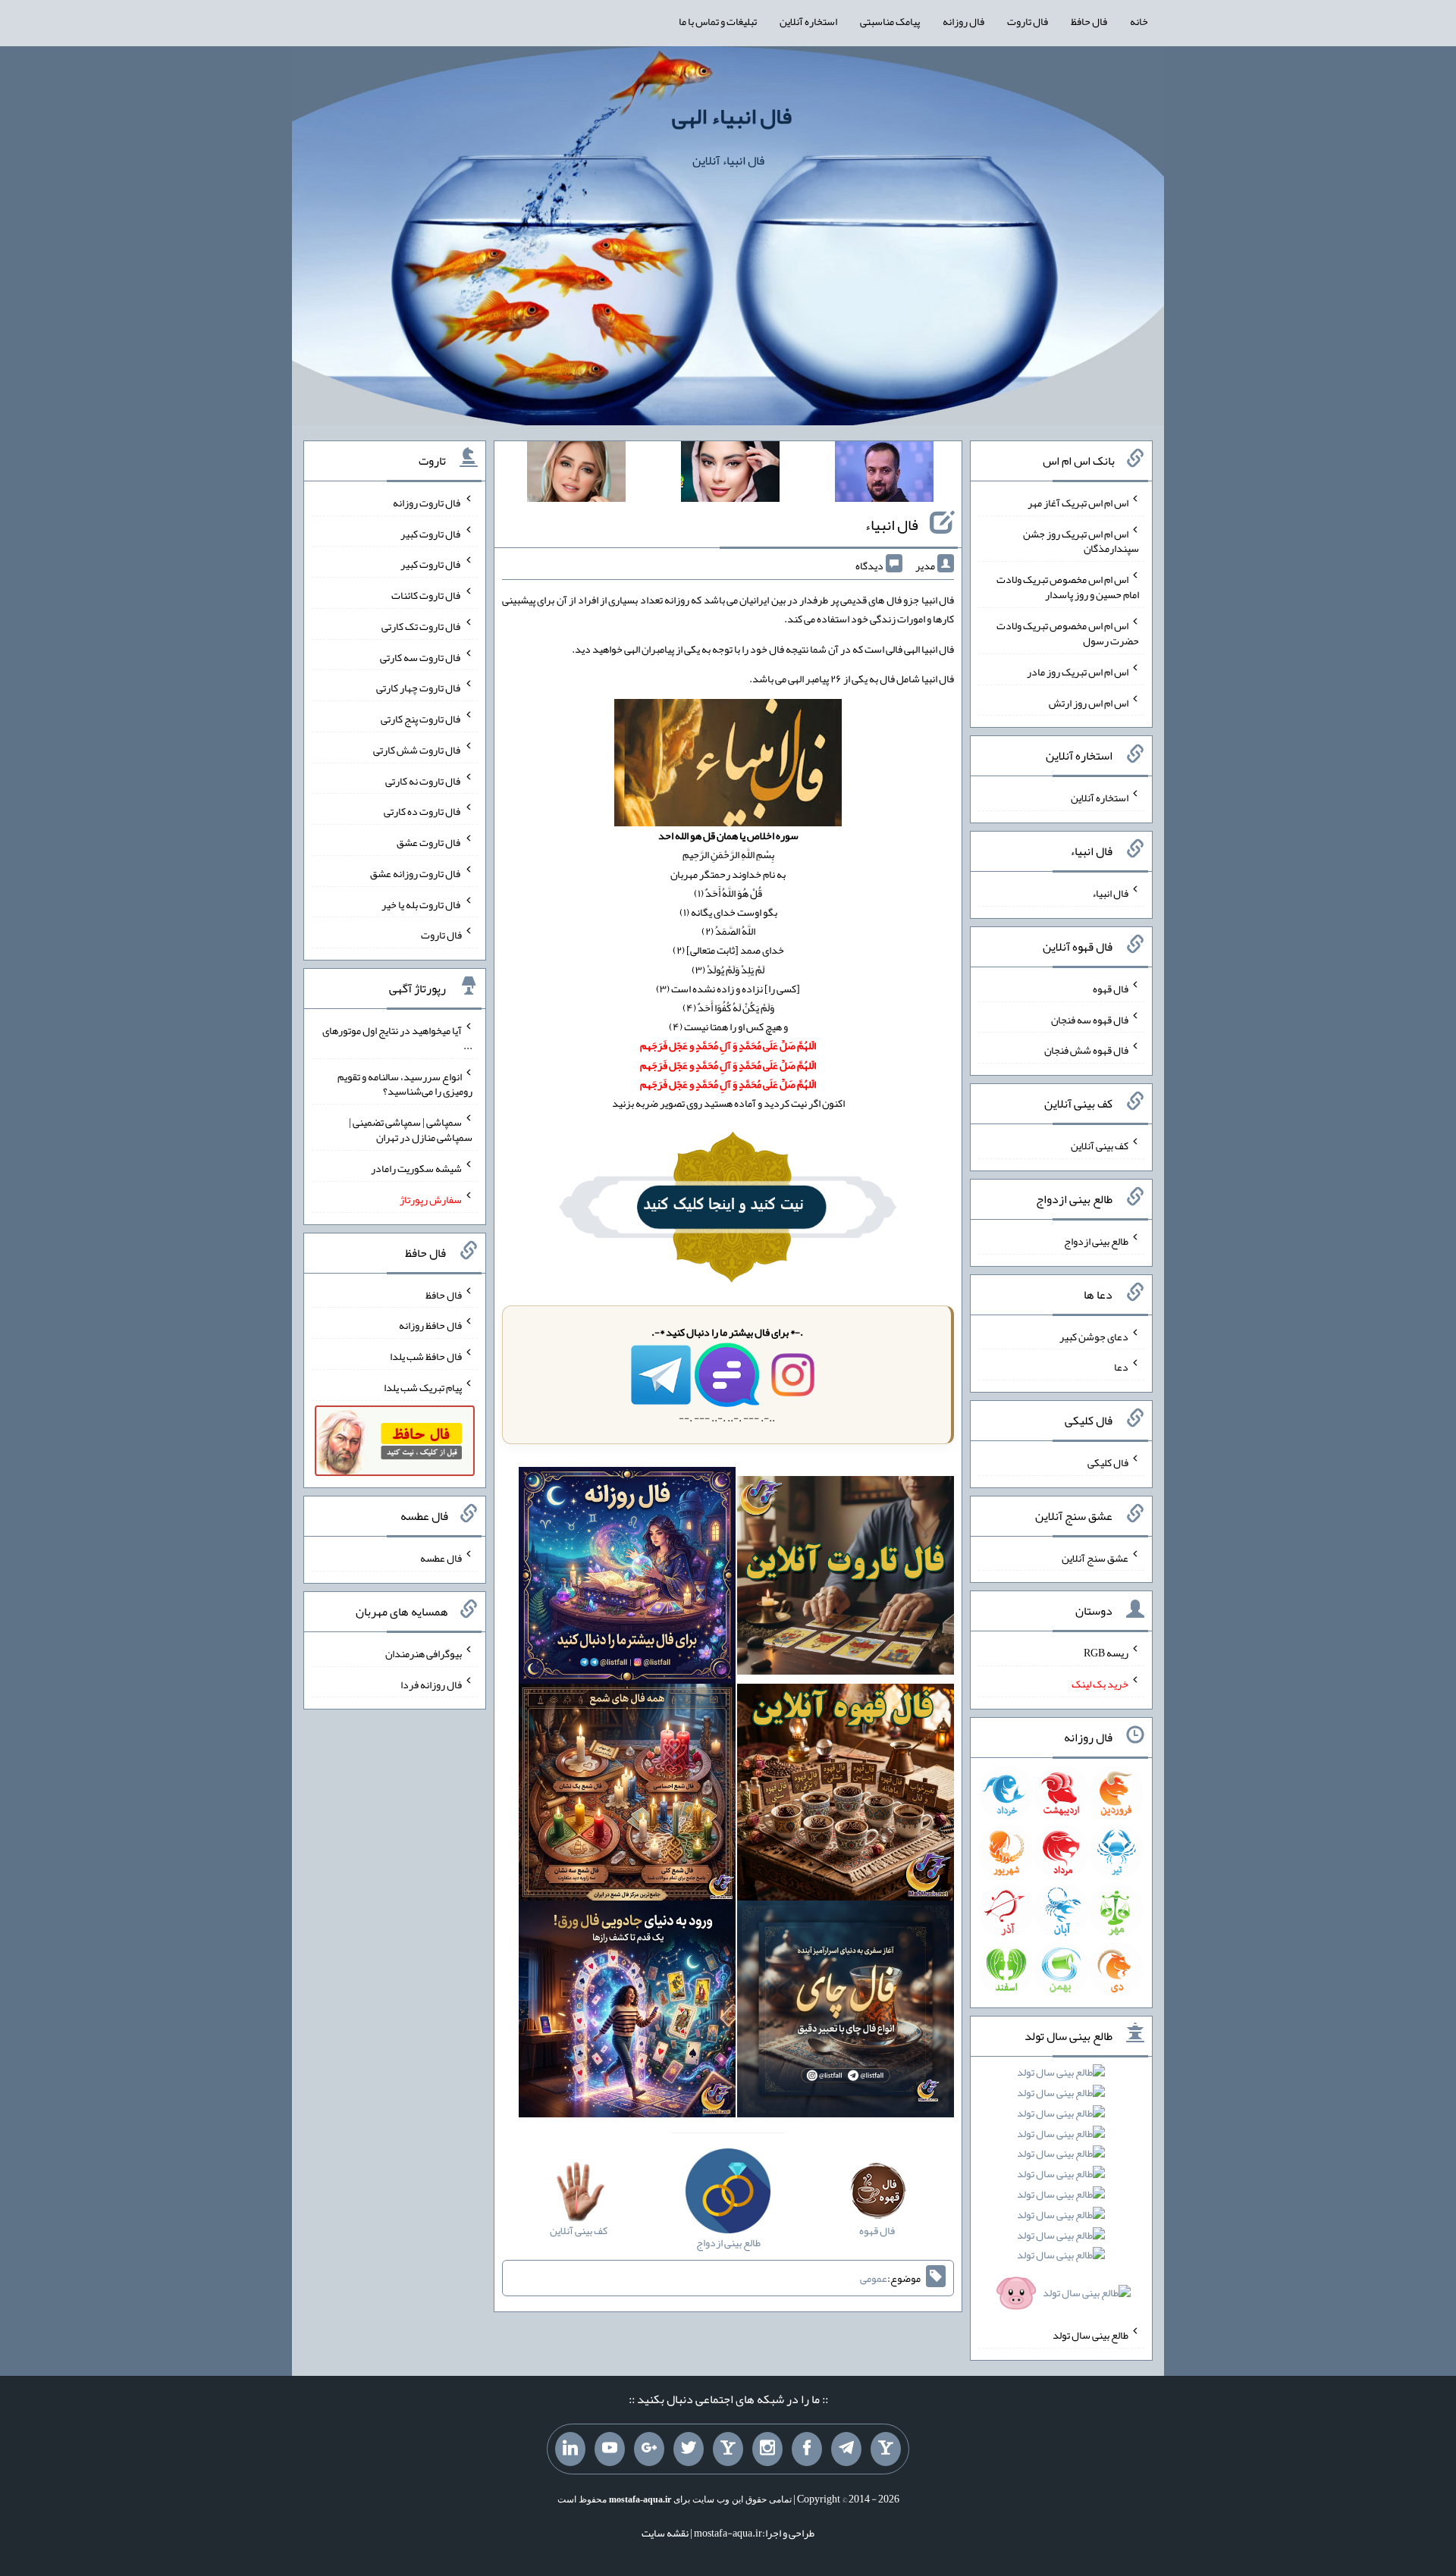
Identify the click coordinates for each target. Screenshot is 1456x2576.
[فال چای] (846, 2012)
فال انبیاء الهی (732, 116)
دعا (1121, 1367)
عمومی (874, 2278)
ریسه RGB (1106, 1653)
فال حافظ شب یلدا (426, 1356)
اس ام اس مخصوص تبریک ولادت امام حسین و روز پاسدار (1068, 587)
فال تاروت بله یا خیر (422, 904)
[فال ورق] (627, 2012)
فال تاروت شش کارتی (417, 750)
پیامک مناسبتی (890, 21)
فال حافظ (1089, 21)
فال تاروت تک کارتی (422, 626)
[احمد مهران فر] (884, 475)
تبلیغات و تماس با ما (718, 21)
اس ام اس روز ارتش (1089, 702)
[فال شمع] (627, 1795)
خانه (1139, 21)
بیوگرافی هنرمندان (424, 1653)
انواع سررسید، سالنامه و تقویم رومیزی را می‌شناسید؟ (405, 1083)
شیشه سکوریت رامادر (416, 1168)
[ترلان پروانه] (730, 475)
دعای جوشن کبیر (1094, 1336)
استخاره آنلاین (808, 21)
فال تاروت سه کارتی (421, 657)
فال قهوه (1111, 989)
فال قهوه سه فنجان (1090, 1019)
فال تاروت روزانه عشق (416, 873)
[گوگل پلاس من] (649, 2449)
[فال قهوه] (846, 1795)
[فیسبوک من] (807, 2449)
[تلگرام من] (846, 2449)
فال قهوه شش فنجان (1086, 1050)
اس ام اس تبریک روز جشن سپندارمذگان (1081, 541)
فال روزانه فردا (431, 1684)
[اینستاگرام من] (767, 2449)
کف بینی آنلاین (1100, 1145)
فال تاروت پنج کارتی (421, 719)
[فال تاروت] (846, 1578)
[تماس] (728, 2449)
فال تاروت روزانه (427, 503)
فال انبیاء (891, 525)
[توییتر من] (689, 2449)
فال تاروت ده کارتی (423, 811)
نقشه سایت (665, 2533)
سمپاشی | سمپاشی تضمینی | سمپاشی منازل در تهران (411, 1130)
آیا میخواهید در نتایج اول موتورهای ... (397, 1038)
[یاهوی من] (886, 2449)
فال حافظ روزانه (430, 1325)
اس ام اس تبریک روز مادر (1078, 672)
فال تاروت (1028, 21)
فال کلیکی (1108, 1462)
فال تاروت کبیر (431, 533)
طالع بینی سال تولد (1090, 2335)
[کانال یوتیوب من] (610, 2449)
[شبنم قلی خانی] (576, 475)
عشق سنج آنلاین (1095, 1557)
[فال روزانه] (627, 1578)
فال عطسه (441, 1558)
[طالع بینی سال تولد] (1062, 2187)
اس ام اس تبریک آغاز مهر (1078, 503)
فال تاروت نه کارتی (424, 780)
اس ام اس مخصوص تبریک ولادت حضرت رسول (1068, 633)
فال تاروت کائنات (427, 595)
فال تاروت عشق (429, 842)
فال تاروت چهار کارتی (419, 688)
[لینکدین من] (570, 2449)
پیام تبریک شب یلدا (423, 1387)
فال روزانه (963, 21)
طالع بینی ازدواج (1096, 1241)
